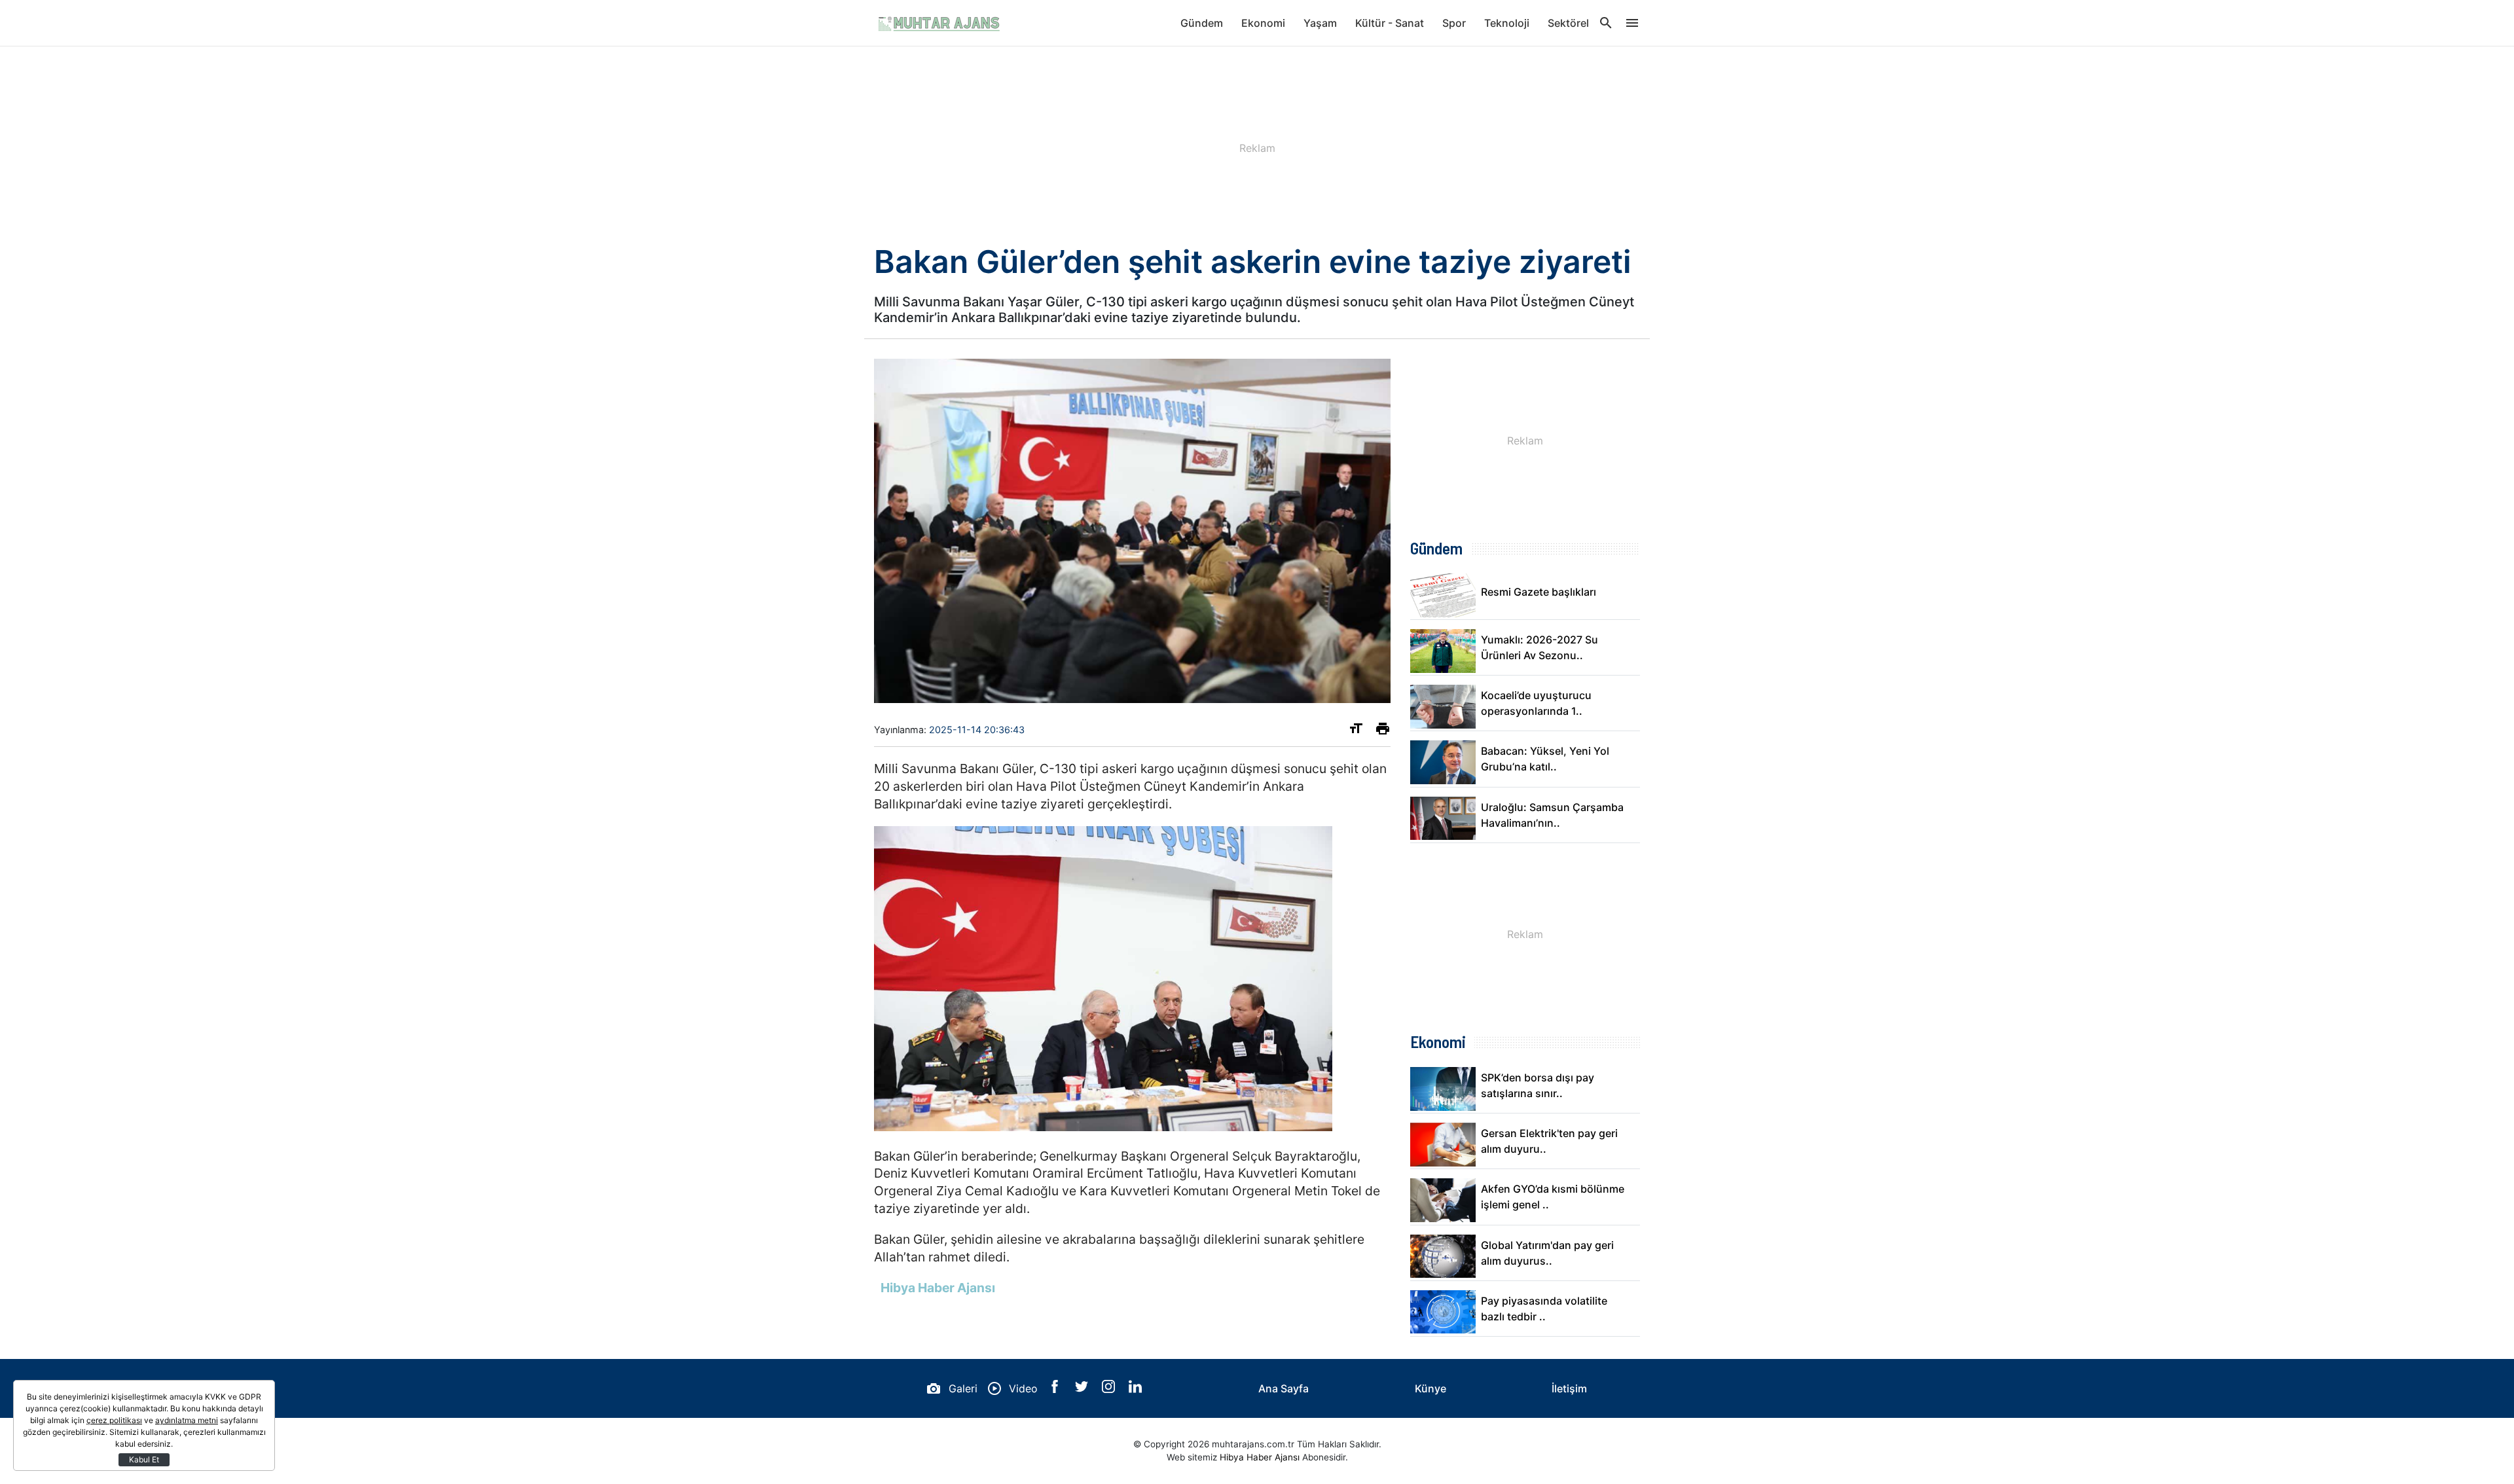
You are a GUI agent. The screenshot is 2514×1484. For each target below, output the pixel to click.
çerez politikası (114, 1420)
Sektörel (1568, 23)
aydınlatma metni (187, 1420)
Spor (1454, 23)
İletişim (1569, 1388)
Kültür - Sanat (1390, 23)
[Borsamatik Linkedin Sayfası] (1135, 1389)
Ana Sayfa (1284, 1388)
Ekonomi (1263, 23)
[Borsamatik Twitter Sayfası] (1083, 1389)
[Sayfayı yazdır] (1383, 731)
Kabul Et (144, 1459)
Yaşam (1320, 23)
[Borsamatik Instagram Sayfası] (1110, 1389)
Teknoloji (1507, 23)
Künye (1430, 1388)
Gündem (1202, 23)
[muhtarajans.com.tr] (939, 23)
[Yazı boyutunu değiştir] (1356, 731)
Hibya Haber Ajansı (1260, 1457)
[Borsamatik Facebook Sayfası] (1056, 1389)
